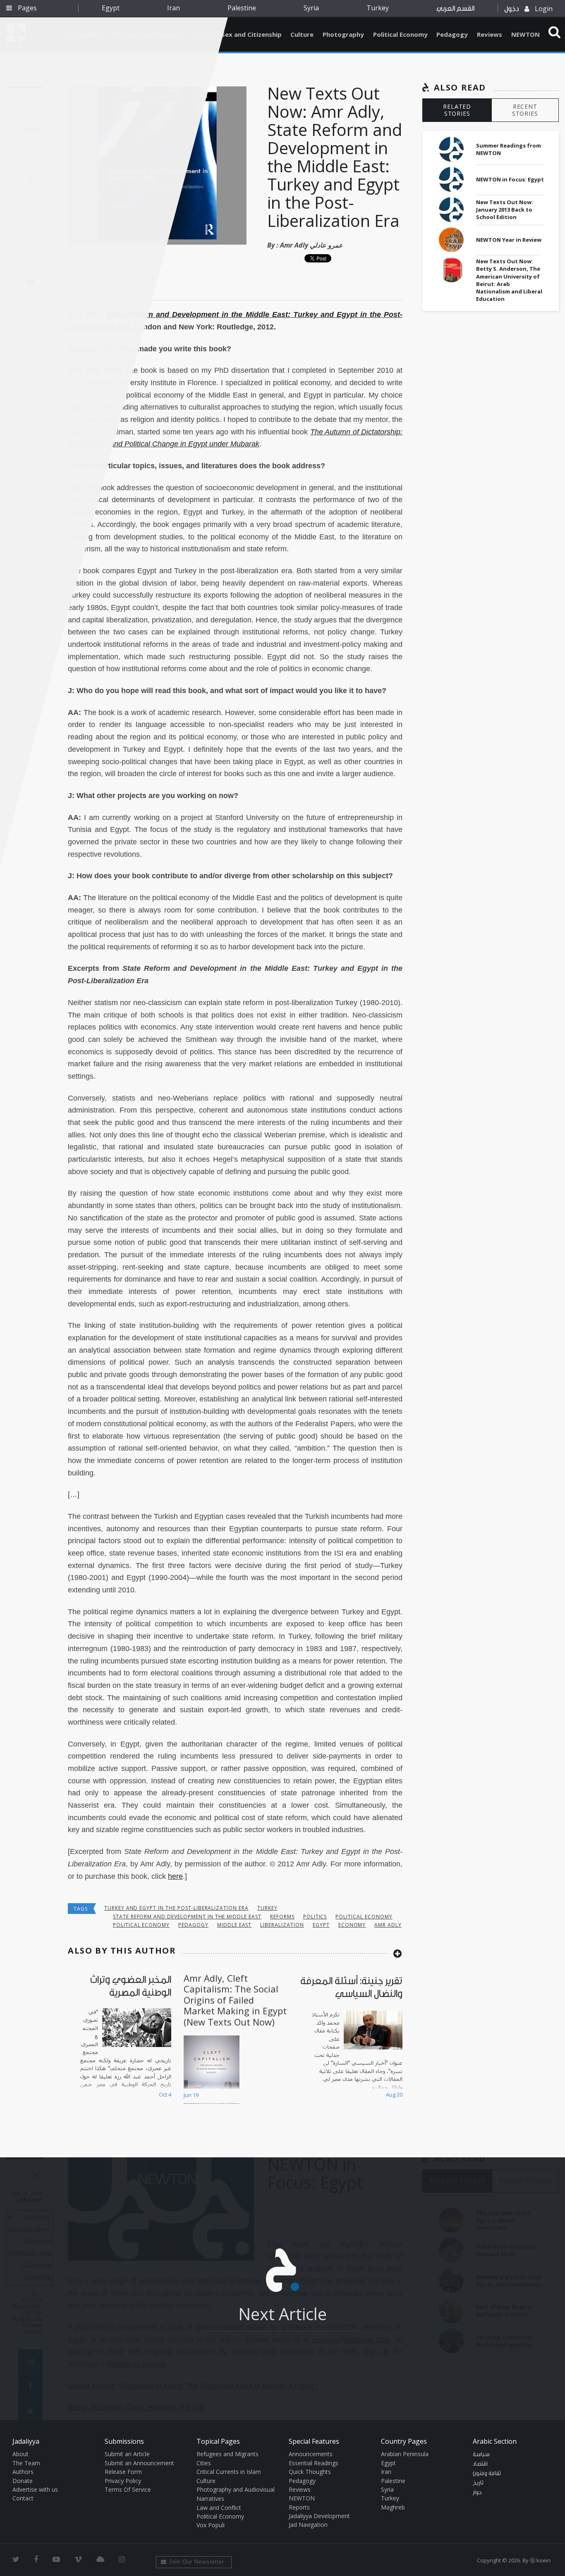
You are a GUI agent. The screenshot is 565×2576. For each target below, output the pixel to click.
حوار (477, 2493)
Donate (23, 2481)
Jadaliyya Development (319, 2516)
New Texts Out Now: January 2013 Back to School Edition (505, 210)
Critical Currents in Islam (229, 2472)
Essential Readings (314, 2463)
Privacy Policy (123, 2481)
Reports (299, 2507)
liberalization (282, 1925)
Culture (302, 34)
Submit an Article (127, 2454)
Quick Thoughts (310, 2472)
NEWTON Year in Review (509, 240)
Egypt (111, 8)
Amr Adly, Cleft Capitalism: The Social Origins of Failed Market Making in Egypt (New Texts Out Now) (235, 2000)
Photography (343, 34)
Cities (204, 2463)
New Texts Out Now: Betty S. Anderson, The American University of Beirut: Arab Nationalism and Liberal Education (509, 280)
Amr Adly (388, 1925)
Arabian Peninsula (405, 2454)
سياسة (481, 2454)
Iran (174, 8)
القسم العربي (455, 8)
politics (315, 1917)
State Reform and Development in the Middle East (187, 1917)
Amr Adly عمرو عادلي (311, 245)
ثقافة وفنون (487, 2474)
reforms (282, 1917)
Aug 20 (394, 2095)
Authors (23, 2472)
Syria (311, 8)
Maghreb (393, 2507)
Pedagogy (452, 34)
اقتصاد (480, 2464)
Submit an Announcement (139, 2463)
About (20, 2454)
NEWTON (525, 34)
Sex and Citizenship (251, 34)
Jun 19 (191, 2095)
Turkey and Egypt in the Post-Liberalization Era (176, 1908)
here (175, 1876)
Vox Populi (211, 2525)
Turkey (378, 8)
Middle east (235, 1925)
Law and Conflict (219, 2508)
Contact (23, 2498)
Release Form (123, 2472)
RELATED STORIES (457, 110)
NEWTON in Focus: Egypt (510, 179)
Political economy (364, 1917)
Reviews (490, 34)
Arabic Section (495, 2441)
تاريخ (478, 2483)
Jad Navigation (308, 2525)
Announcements (311, 2454)
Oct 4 (165, 2095)
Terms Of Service (128, 2489)
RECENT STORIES (525, 110)
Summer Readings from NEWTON (509, 149)
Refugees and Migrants (227, 2454)
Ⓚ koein (540, 2560)
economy (352, 1925)
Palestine (242, 8)
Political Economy (400, 34)
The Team (26, 2463)
